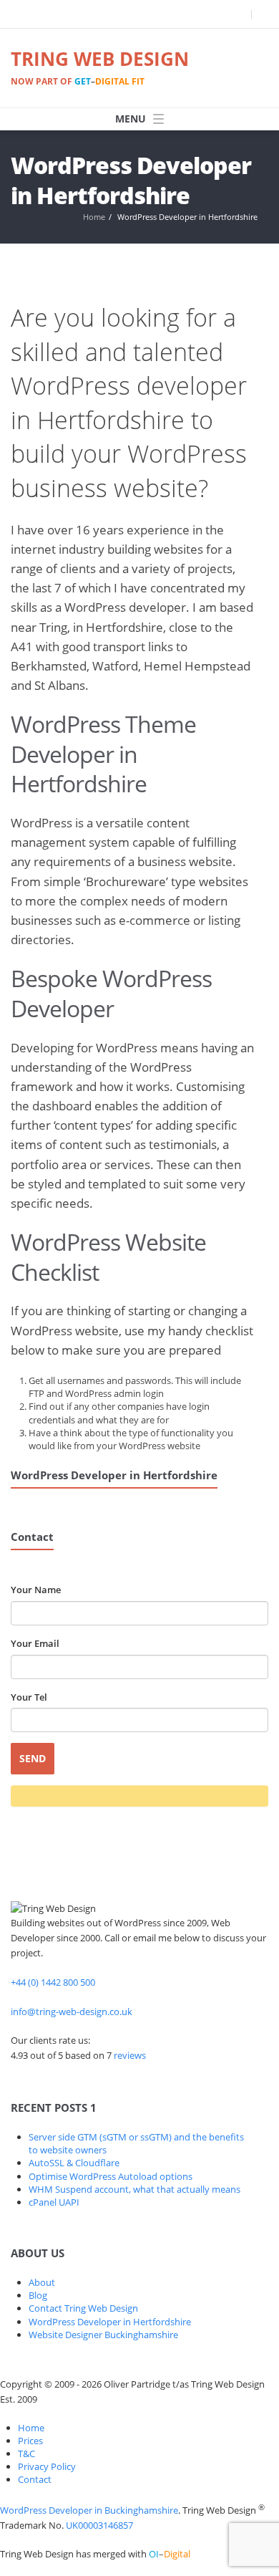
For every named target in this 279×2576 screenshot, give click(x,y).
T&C (26, 2454)
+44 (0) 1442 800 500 (53, 1982)
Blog (38, 2295)
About (42, 2282)
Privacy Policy (47, 2466)
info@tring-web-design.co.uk (72, 2012)
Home (94, 217)
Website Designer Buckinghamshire (103, 2335)
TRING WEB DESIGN (100, 67)
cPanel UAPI (54, 2202)
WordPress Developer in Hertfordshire (110, 2322)
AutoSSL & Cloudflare (74, 2163)
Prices (30, 2441)
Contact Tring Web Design (83, 2308)
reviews (130, 2055)
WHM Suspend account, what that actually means (134, 2189)
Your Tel (29, 1697)
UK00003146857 (99, 2525)
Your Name (36, 1590)
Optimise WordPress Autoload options (111, 2176)
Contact (35, 2479)
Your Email (35, 1643)
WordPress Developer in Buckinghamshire (89, 2510)
